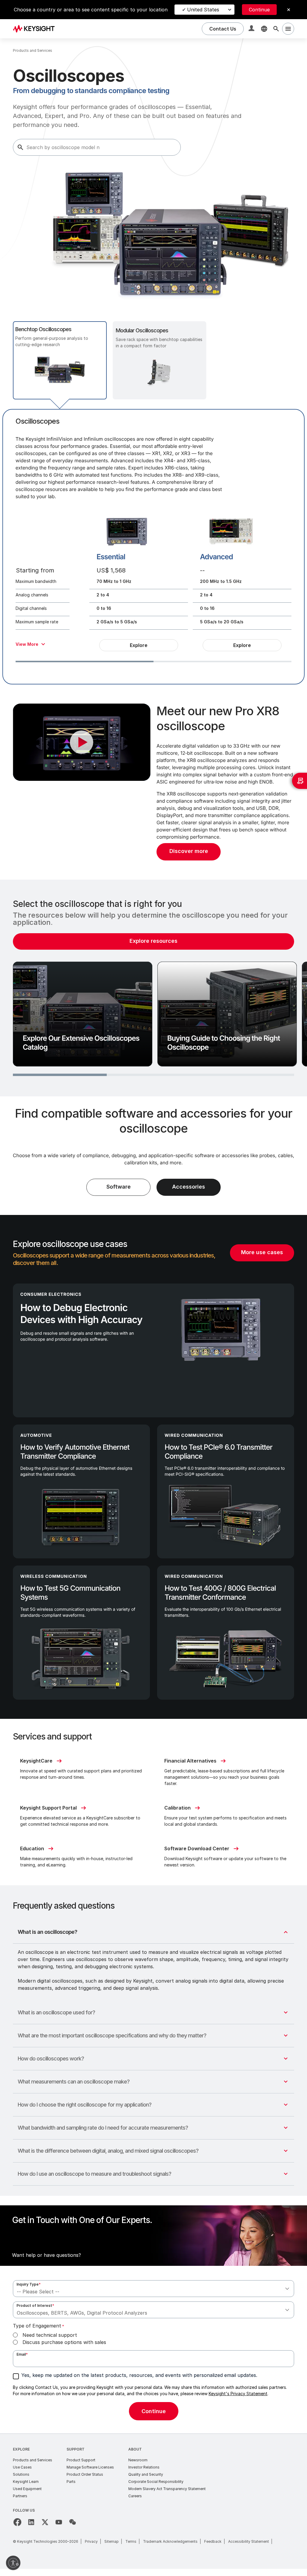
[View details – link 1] (36, 29)
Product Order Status (85, 2474)
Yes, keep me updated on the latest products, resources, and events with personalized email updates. (139, 2375)
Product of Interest (35, 2305)
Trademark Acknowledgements (170, 2541)
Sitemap (112, 2541)
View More (27, 644)
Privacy (91, 2541)
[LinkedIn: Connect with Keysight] (31, 2522)
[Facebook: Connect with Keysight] (17, 2522)
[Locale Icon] (264, 29)
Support (76, 2449)
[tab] (60, 360)
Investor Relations (144, 2467)
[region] (153, 988)
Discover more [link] (189, 851)
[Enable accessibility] (13, 2563)
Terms (131, 2541)
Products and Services (33, 2460)
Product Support (81, 2460)
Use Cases (22, 2467)
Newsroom (138, 2460)
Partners (20, 2496)
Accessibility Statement (249, 2541)
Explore (139, 645)
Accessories (189, 1187)
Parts (71, 2482)
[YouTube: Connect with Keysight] (59, 2522)
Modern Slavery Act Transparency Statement (167, 2489)
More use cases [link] (262, 1252)
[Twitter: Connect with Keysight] (45, 2522)
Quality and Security (146, 2474)
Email (22, 2354)
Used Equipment (27, 2489)
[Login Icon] (252, 29)
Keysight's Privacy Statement (238, 2394)
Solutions (21, 2474)
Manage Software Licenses (90, 2467)
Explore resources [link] (153, 941)
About (135, 2449)
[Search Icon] (276, 29)
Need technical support (50, 2335)
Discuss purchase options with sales (64, 2342)
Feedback (213, 2541)
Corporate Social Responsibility (156, 2482)
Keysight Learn (26, 2482)
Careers (135, 2496)
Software (119, 1187)
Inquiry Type (29, 2284)
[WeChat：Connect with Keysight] (73, 2522)
